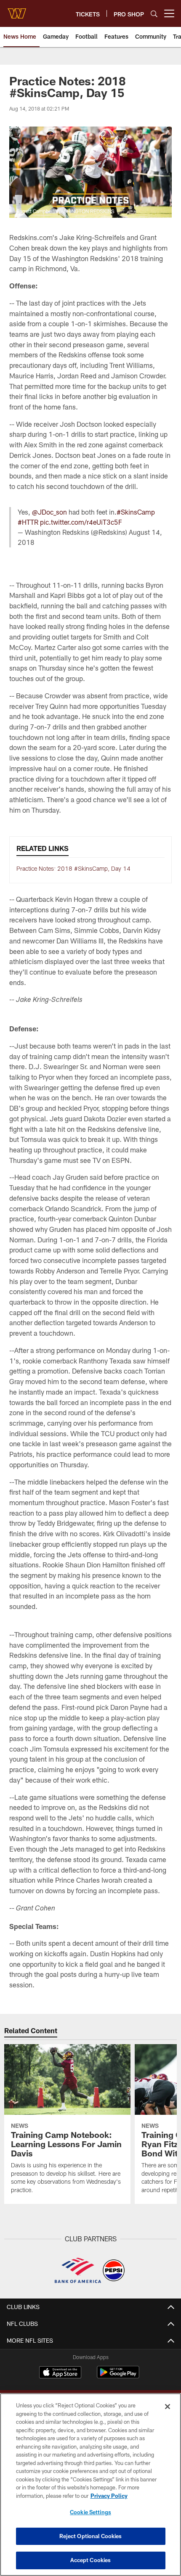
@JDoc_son (49, 512)
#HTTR (28, 522)
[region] (90, 2485)
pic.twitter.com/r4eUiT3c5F (81, 522)
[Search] (154, 14)
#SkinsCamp (136, 512)
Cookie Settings (90, 2512)
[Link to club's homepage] (17, 10)
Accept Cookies (91, 2560)
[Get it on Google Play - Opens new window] (118, 2377)
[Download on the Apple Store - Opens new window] (60, 2373)
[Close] (168, 2407)
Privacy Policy (109, 2496)
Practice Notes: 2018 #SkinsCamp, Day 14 (73, 868)
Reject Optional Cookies (91, 2536)
